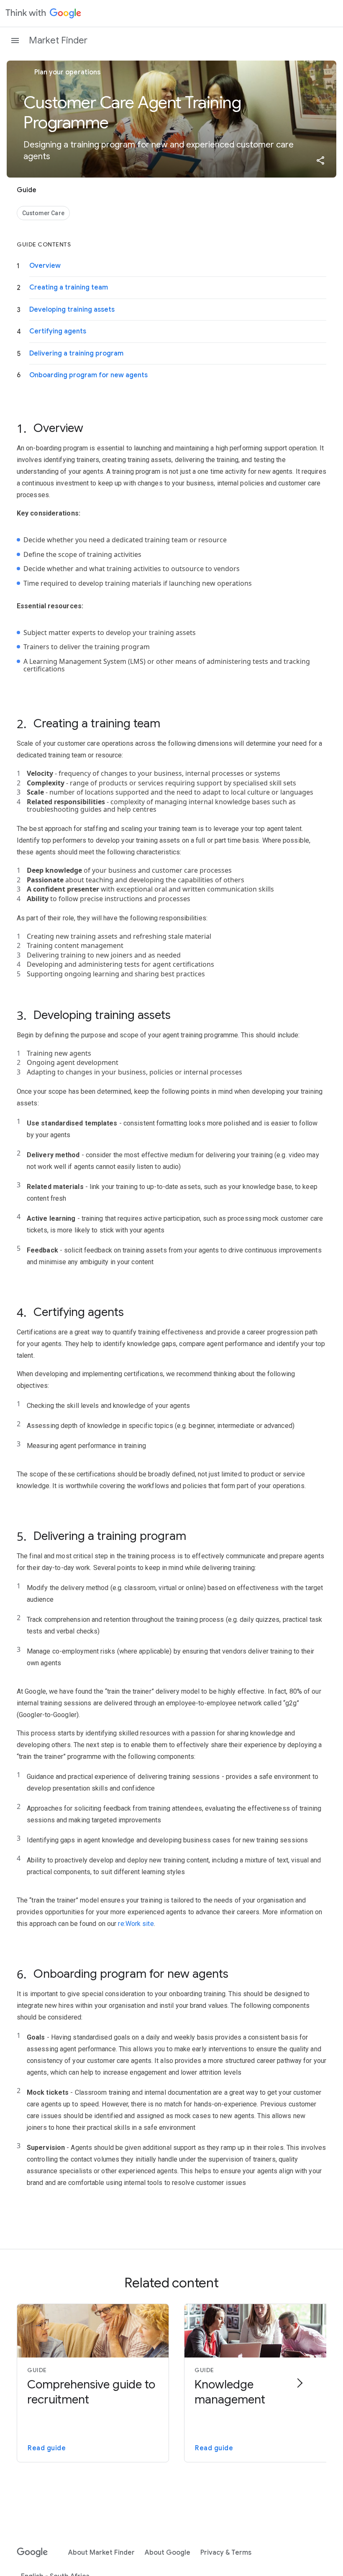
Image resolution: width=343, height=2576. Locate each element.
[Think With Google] (44, 13)
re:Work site (136, 1924)
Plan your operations (67, 72)
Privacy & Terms (226, 2553)
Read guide (47, 2448)
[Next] (299, 2383)
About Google (168, 2553)
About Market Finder (101, 2553)
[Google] (32, 2553)
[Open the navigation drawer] (15, 41)
